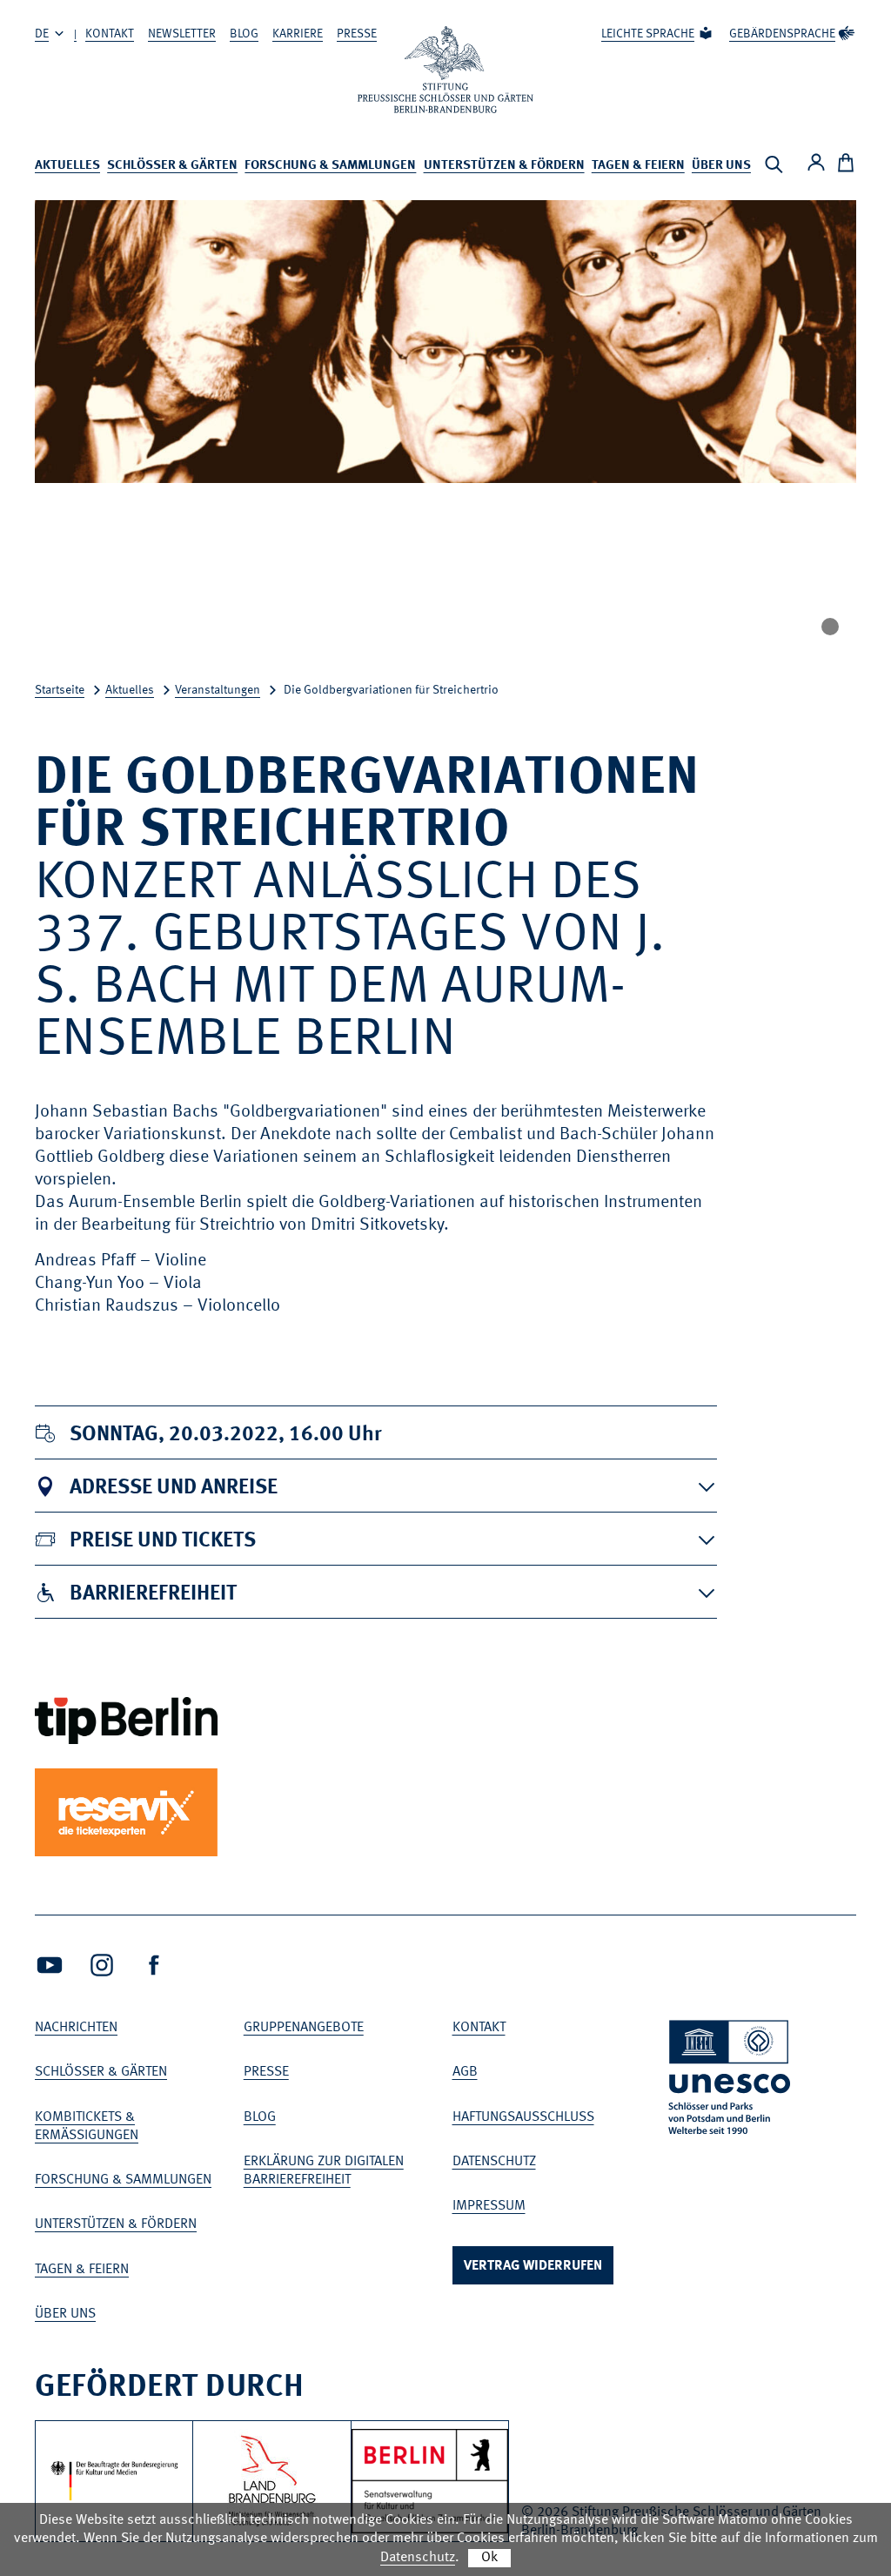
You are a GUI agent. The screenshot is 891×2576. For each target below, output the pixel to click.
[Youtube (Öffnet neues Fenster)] (50, 1965)
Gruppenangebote (304, 2028)
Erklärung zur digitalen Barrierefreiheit (324, 2171)
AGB (465, 2072)
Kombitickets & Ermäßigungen (87, 2127)
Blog (244, 34)
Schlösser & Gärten (172, 166)
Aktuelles (67, 166)
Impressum (489, 2206)
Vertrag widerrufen (533, 2266)
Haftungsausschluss (523, 2117)
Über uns (721, 166)
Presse (357, 34)
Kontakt (110, 34)
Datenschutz (494, 2162)
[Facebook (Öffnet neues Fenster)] (154, 1965)
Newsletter (182, 34)
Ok (489, 2558)
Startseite (60, 690)
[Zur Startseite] (445, 70)
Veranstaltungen (218, 690)
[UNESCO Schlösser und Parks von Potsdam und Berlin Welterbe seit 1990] (731, 2080)
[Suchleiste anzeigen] (774, 164)
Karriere (298, 34)
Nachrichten (76, 2028)
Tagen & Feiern (638, 166)
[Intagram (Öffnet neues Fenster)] (102, 1965)
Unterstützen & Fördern (504, 166)
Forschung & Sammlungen (330, 166)
